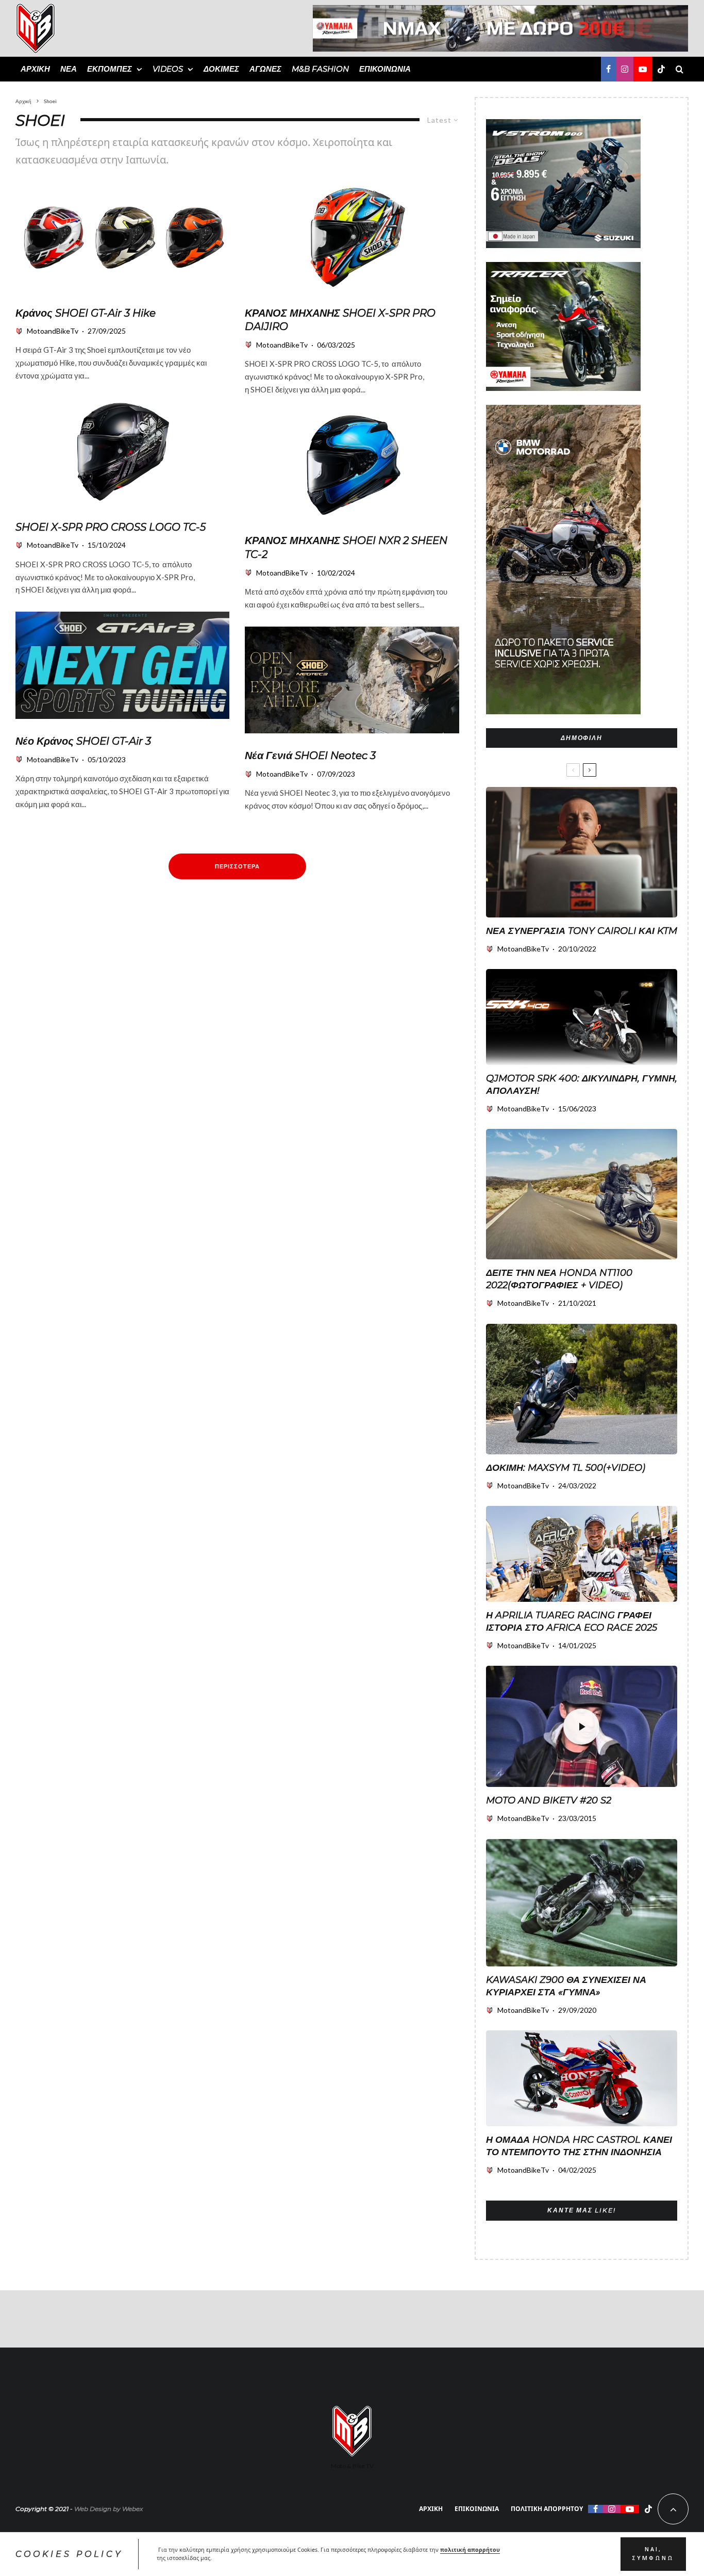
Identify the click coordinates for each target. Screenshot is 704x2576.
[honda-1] (582, 2078)
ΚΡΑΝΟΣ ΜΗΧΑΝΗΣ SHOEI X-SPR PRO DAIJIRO (340, 320)
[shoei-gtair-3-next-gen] (122, 665)
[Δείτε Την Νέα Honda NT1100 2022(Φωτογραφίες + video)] (582, 1194)
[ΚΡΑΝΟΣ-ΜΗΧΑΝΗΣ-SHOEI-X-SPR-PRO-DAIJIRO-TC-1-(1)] (352, 237)
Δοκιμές (221, 69)
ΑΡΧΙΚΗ (35, 69)
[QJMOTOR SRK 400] (582, 1017)
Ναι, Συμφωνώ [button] (653, 2554)
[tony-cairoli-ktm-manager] (582, 852)
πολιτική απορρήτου (470, 2550)
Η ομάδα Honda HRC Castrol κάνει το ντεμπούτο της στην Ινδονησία (579, 2146)
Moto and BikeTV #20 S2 (549, 1800)
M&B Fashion (320, 69)
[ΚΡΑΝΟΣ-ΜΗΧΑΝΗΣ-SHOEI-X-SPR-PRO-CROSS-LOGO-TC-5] (122, 451)
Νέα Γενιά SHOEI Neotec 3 (310, 756)
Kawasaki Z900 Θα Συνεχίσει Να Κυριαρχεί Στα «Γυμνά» (566, 1986)
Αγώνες (265, 69)
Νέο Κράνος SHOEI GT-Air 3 (83, 741)
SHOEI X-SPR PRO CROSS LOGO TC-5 (111, 527)
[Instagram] (625, 69)
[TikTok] (661, 69)
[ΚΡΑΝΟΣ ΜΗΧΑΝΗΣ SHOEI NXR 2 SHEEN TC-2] (352, 465)
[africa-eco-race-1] (582, 1554)
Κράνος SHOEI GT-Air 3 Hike (86, 313)
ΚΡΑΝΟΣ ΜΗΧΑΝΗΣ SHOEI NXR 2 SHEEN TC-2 (346, 547)
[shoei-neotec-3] (352, 680)
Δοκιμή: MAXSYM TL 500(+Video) (566, 1468)
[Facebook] (608, 69)
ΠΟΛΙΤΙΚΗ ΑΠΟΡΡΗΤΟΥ (547, 2509)
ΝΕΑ (69, 69)
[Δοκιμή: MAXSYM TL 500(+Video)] (582, 1389)
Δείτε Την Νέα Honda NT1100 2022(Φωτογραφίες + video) (559, 1279)
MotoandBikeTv (53, 331)
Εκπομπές (110, 69)
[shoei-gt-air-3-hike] (122, 237)
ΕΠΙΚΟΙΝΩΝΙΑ (385, 69)
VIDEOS (168, 69)
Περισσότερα (237, 866)
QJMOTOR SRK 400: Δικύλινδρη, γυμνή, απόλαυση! (582, 1085)
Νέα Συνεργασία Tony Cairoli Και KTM (582, 931)
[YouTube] (643, 69)
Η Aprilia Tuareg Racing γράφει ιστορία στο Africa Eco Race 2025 (572, 1621)
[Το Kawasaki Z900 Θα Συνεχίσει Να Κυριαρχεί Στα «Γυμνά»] (582, 1903)
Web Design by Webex (108, 2509)
